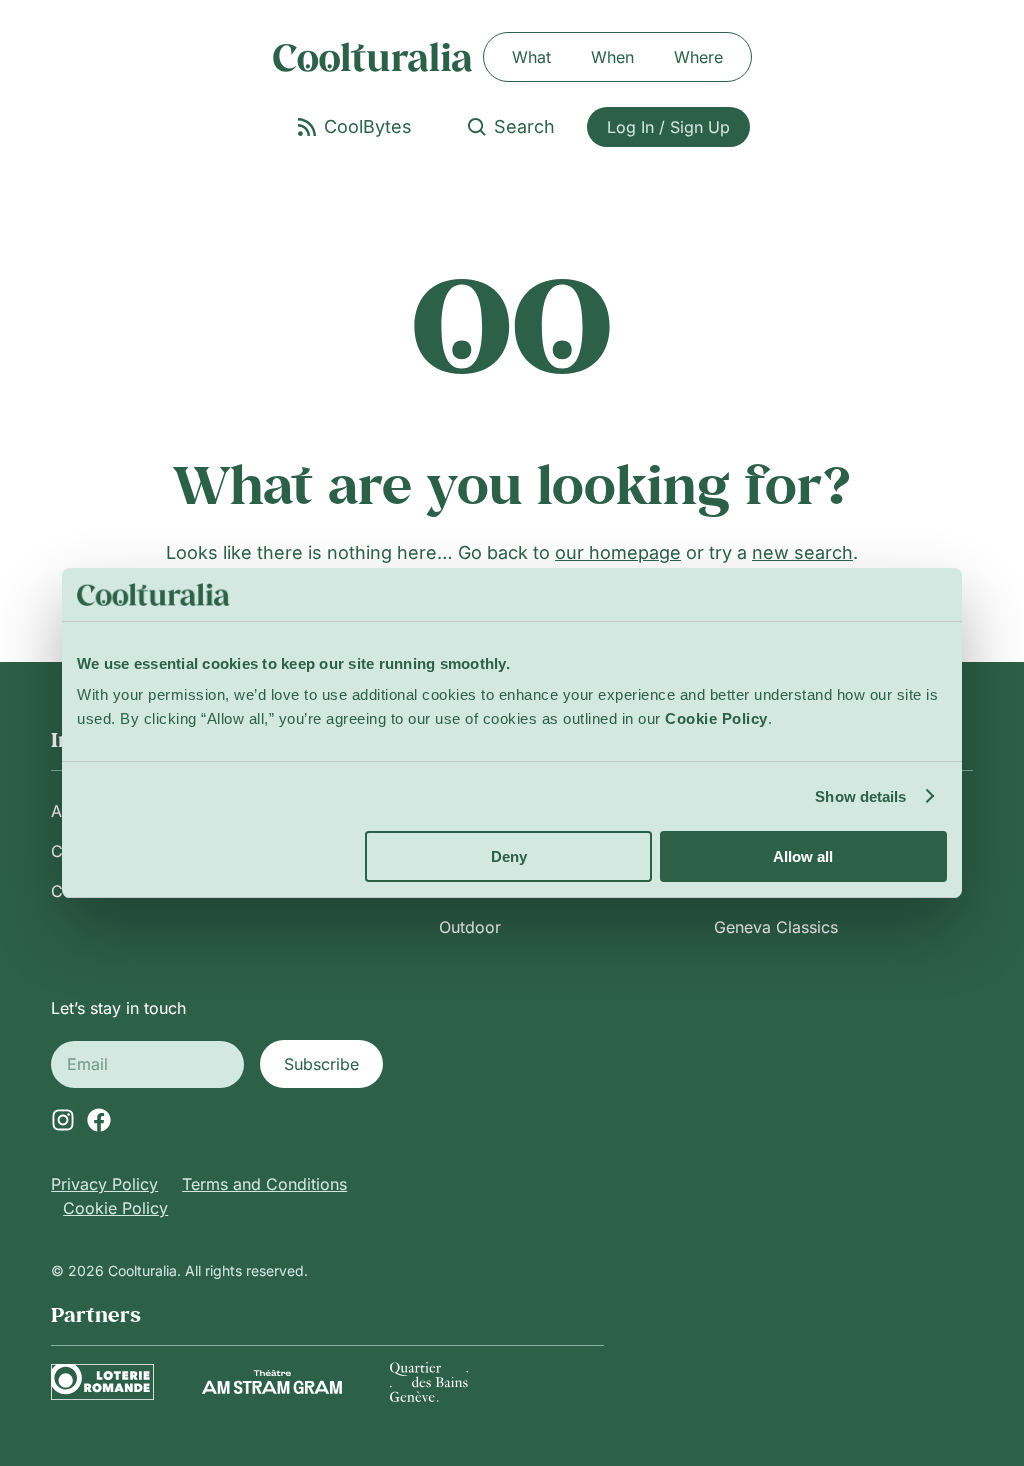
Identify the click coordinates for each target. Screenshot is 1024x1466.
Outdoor (470, 927)
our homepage (618, 552)
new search (802, 552)
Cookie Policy (115, 1208)
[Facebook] (99, 1120)
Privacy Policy (104, 1184)
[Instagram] (63, 1120)
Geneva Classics (776, 927)
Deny (509, 856)
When (612, 57)
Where (698, 57)
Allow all (803, 856)
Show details (860, 796)
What (531, 57)
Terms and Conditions (264, 1184)
